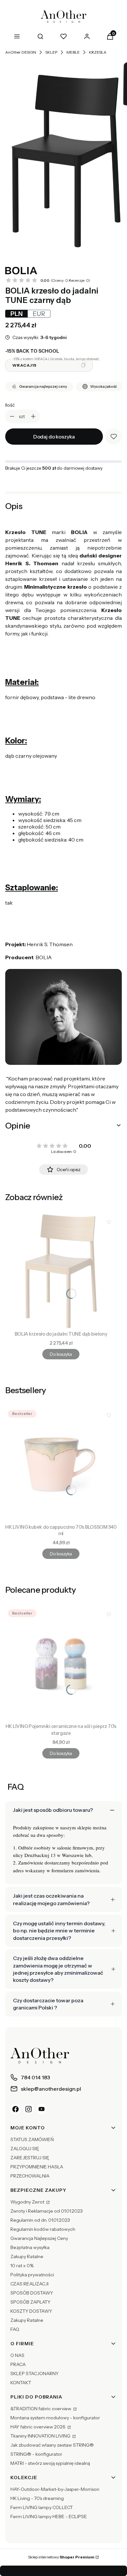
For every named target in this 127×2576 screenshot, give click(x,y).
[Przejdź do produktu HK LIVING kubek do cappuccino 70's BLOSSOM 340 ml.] (61, 1464)
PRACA (18, 2364)
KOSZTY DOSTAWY (31, 2311)
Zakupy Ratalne (27, 2256)
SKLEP (51, 52)
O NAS (17, 2355)
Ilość (10, 405)
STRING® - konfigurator (36, 2454)
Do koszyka (61, 1354)
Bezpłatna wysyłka (30, 2247)
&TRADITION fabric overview (41, 2409)
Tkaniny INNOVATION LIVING (41, 2436)
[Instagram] (29, 2109)
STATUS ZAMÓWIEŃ (32, 2139)
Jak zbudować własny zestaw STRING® (52, 2445)
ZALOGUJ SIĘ (25, 2149)
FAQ (15, 2329)
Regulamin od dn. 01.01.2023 (40, 2220)
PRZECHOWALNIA (30, 2176)
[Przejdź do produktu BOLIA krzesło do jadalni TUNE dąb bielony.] (61, 1271)
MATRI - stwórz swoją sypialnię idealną (50, 2463)
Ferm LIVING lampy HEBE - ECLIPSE (49, 2517)
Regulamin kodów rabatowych (43, 2229)
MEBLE (73, 52)
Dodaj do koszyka (54, 437)
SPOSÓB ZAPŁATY (30, 2302)
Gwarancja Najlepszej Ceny (39, 2238)
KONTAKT (21, 2383)
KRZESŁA (98, 52)
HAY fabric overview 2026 (38, 2427)
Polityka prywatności (32, 2275)
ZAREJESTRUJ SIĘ (30, 2158)
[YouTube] (42, 2109)
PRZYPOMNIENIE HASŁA (37, 2167)
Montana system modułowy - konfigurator (55, 2418)
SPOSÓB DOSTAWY (32, 2293)
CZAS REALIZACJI (29, 2284)
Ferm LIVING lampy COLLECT (42, 2507)
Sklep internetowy (61, 2557)
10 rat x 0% (22, 2266)
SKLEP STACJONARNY (35, 2373)
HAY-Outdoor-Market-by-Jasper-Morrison (55, 2489)
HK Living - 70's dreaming (37, 2498)
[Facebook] (16, 2109)
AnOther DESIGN (21, 52)
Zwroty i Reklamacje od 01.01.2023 (47, 2211)
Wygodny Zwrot (28, 2202)
